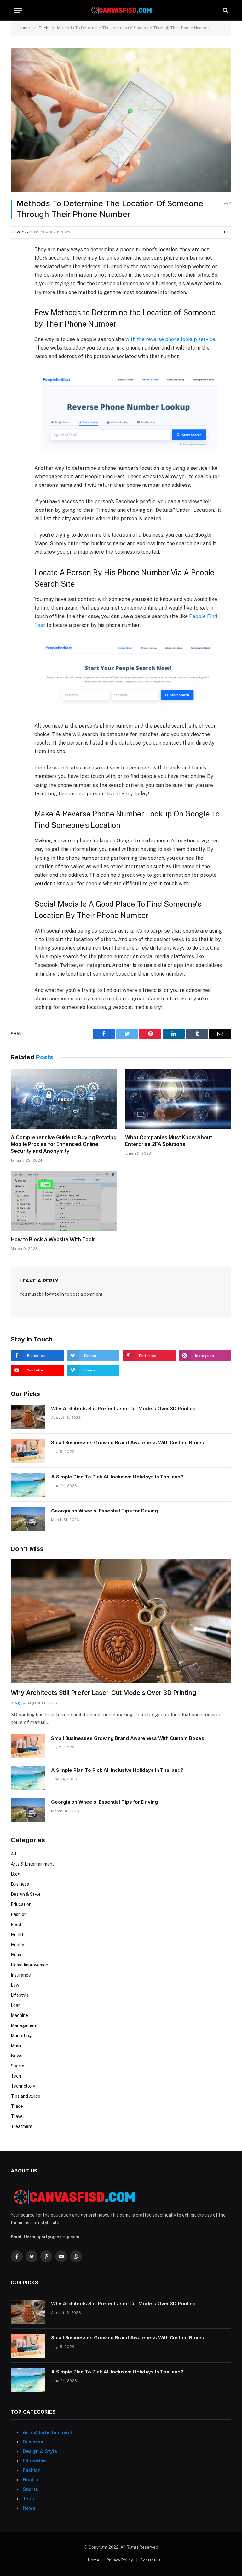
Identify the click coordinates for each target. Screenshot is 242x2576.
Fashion (19, 1914)
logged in (55, 1294)
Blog (15, 1703)
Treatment (22, 2126)
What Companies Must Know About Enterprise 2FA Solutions (169, 1141)
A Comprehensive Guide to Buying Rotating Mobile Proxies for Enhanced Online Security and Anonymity (64, 1144)
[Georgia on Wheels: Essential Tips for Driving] (28, 1519)
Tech (227, 232)
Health (18, 1935)
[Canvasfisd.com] (121, 10)
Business (20, 1884)
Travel (17, 2116)
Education (21, 1904)
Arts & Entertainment (32, 1864)
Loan (16, 2005)
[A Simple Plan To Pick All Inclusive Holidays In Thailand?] (28, 1485)
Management (24, 2025)
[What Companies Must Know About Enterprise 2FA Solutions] (178, 1099)
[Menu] (18, 10)
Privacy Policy (120, 2560)
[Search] (225, 10)
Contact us (150, 2560)
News (17, 2056)
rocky (23, 232)
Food (16, 1925)
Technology (23, 2086)
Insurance (21, 1975)
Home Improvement (30, 1965)
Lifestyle (20, 1995)
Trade (17, 2106)
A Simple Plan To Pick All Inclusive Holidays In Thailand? (117, 1477)
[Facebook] (17, 266)
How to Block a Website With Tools (53, 1239)
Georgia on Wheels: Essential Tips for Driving (104, 1511)
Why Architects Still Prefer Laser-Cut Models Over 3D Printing (123, 1409)
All (14, 1854)
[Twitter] (17, 280)
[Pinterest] (17, 309)
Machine (19, 2015)
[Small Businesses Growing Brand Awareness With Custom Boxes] (28, 1451)
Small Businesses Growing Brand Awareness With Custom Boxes (128, 1443)
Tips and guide (26, 2096)
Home (17, 1955)
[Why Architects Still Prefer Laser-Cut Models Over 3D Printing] (28, 1417)
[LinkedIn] (17, 295)
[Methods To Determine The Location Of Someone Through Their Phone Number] (121, 120)
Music (17, 2046)
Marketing (21, 2036)
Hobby (17, 1945)
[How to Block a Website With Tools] (64, 1201)
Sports (17, 2066)
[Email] (17, 324)
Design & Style (26, 1894)
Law (15, 1985)
